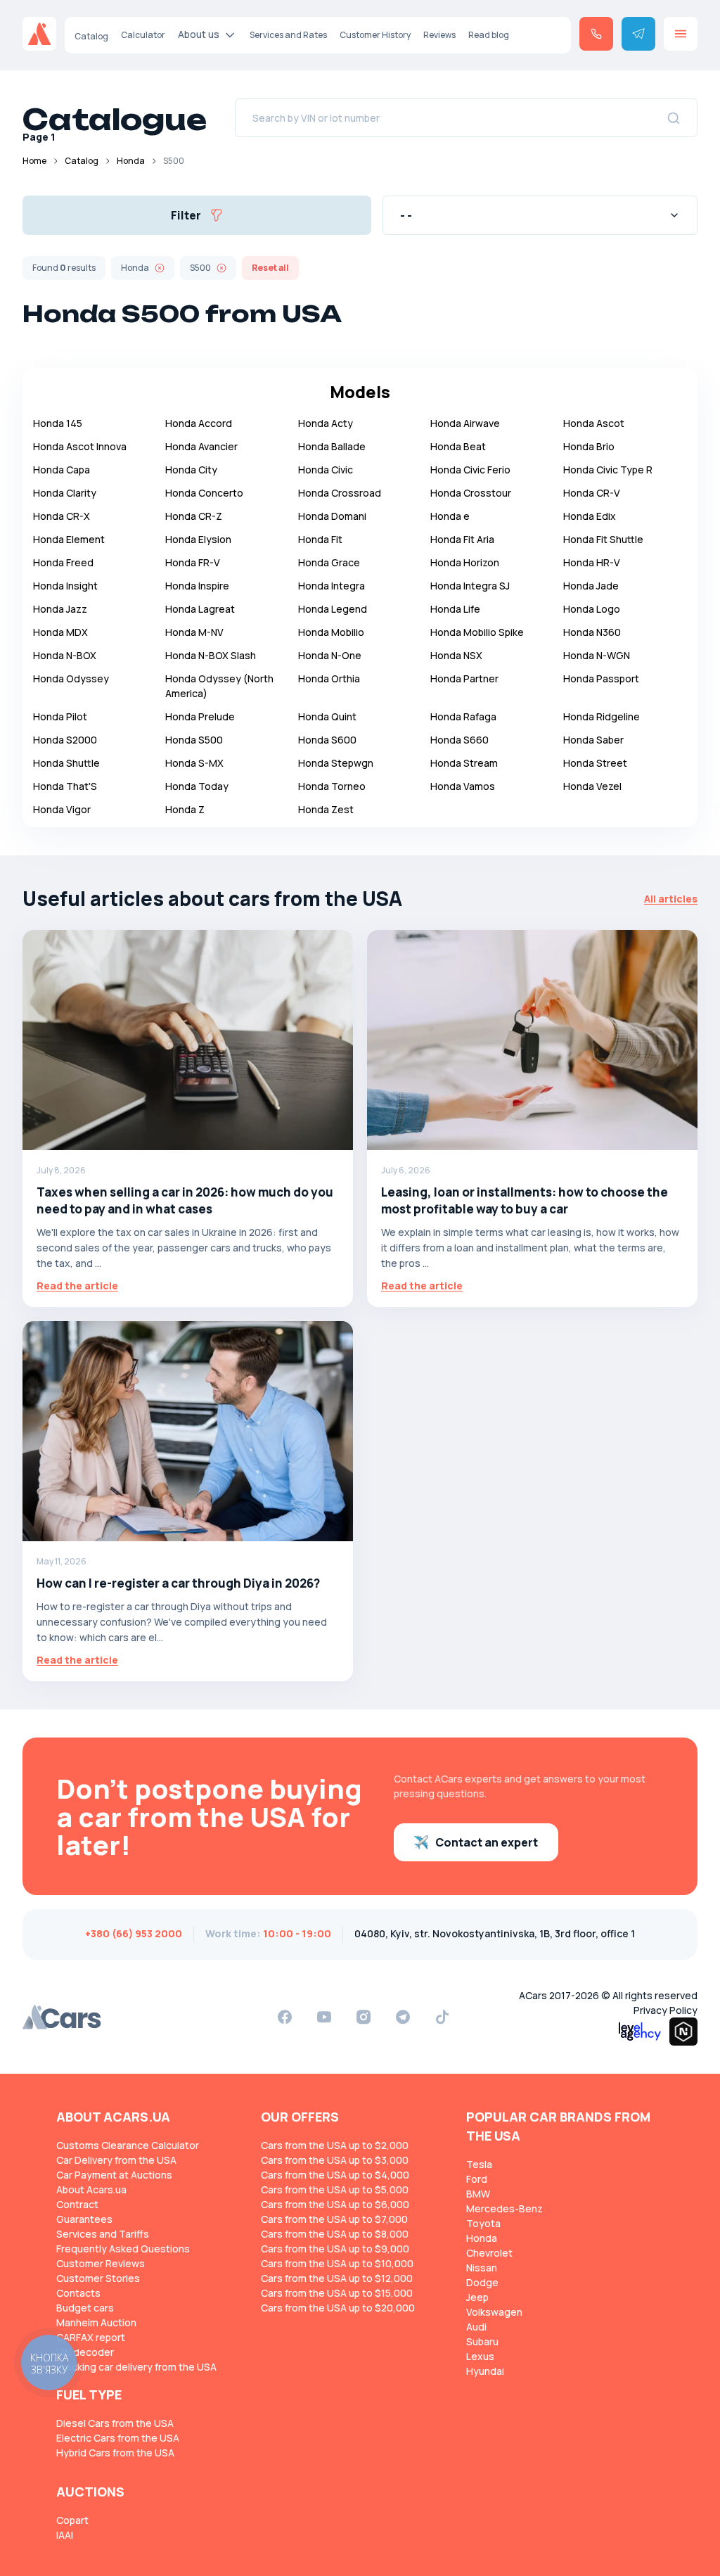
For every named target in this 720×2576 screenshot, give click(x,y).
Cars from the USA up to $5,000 (335, 2189)
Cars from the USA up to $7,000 (334, 2219)
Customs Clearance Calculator (128, 2145)
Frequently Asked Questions (123, 2249)
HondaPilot (60, 716)
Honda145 (58, 423)
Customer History (375, 35)
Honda (131, 161)
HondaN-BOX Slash (211, 655)
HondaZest (326, 809)
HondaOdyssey (71, 678)
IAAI (65, 2535)
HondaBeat (458, 446)
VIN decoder (85, 2352)
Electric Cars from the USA (118, 2438)
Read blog (489, 35)
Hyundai (485, 2371)
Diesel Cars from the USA (115, 2423)
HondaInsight (65, 586)
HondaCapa (62, 470)
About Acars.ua (91, 2189)
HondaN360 (592, 632)
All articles (671, 899)
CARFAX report (91, 2337)
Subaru (482, 2341)
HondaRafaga (463, 716)
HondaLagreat (200, 609)
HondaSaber (593, 740)
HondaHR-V (592, 562)
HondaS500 (194, 740)
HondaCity (191, 470)
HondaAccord (199, 423)
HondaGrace (329, 562)
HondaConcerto (204, 493)
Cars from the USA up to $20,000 (338, 2308)
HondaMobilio (331, 632)
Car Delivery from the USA (116, 2160)
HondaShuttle (66, 763)
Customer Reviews (101, 2263)
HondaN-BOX (65, 655)
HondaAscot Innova (80, 446)
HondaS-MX (194, 763)
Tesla (479, 2164)
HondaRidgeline (602, 716)
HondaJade (591, 586)
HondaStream (464, 763)
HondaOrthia (329, 678)
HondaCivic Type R (608, 470)
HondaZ (185, 809)
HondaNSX (456, 655)
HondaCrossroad (340, 493)
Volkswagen (494, 2312)
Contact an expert (487, 1842)
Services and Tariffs (103, 2234)
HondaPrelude (200, 716)
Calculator (143, 35)
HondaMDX (60, 632)
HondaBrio (589, 446)
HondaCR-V (592, 493)
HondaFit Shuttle (603, 539)
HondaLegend (333, 609)
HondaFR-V (193, 562)
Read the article (77, 1286)
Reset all (270, 268)
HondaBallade (332, 446)
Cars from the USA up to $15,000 (337, 2293)
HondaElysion (198, 539)
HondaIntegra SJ (470, 586)
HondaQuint (327, 716)
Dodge (482, 2282)
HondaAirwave (465, 423)
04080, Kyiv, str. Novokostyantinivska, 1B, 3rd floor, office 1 (495, 1933)
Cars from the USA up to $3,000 (335, 2160)
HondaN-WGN (597, 655)
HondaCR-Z (194, 516)
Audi (476, 2327)
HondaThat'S (65, 786)
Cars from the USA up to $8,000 (335, 2234)
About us (199, 34)
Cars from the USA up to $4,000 (335, 2175)
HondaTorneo (332, 786)
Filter (186, 215)
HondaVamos (463, 786)
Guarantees (84, 2219)
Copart (72, 2520)
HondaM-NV (194, 632)
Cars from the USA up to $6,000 (335, 2204)
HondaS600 (327, 740)
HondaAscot (594, 423)
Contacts (78, 2293)
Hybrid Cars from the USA (115, 2453)
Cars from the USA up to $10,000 (337, 2263)
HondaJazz (60, 609)
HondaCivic (326, 470)
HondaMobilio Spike (477, 632)
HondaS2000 (65, 740)
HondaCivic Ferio (470, 470)
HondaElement (69, 539)
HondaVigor (62, 809)
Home (34, 161)
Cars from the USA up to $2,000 (335, 2145)
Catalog (91, 36)
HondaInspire (197, 586)
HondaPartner (464, 678)
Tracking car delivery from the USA (136, 2367)
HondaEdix (590, 516)
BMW (478, 2194)
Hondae (450, 516)
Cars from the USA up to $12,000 (337, 2278)
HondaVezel (592, 786)
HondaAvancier (201, 446)
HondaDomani (332, 516)
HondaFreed (63, 562)
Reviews (439, 35)
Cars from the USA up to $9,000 (335, 2249)
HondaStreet (595, 763)
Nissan (482, 2268)
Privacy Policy (666, 2010)
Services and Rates (288, 35)
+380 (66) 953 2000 (134, 1933)
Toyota (483, 2223)
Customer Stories (98, 2278)
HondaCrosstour (471, 493)
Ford (477, 2179)
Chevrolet (489, 2253)
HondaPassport (601, 678)
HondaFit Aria (462, 539)
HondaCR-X (62, 516)
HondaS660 (459, 740)
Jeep (477, 2297)
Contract (77, 2204)
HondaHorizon (465, 562)
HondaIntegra (332, 586)
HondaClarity (65, 493)
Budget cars (85, 2308)
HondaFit (320, 539)
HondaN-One (330, 655)
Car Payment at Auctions (114, 2175)
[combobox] (540, 215)
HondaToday (197, 786)
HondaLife (455, 609)
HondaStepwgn (336, 763)
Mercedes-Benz (504, 2208)
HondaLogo (592, 609)
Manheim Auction (96, 2322)
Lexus (480, 2356)
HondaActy (326, 423)
